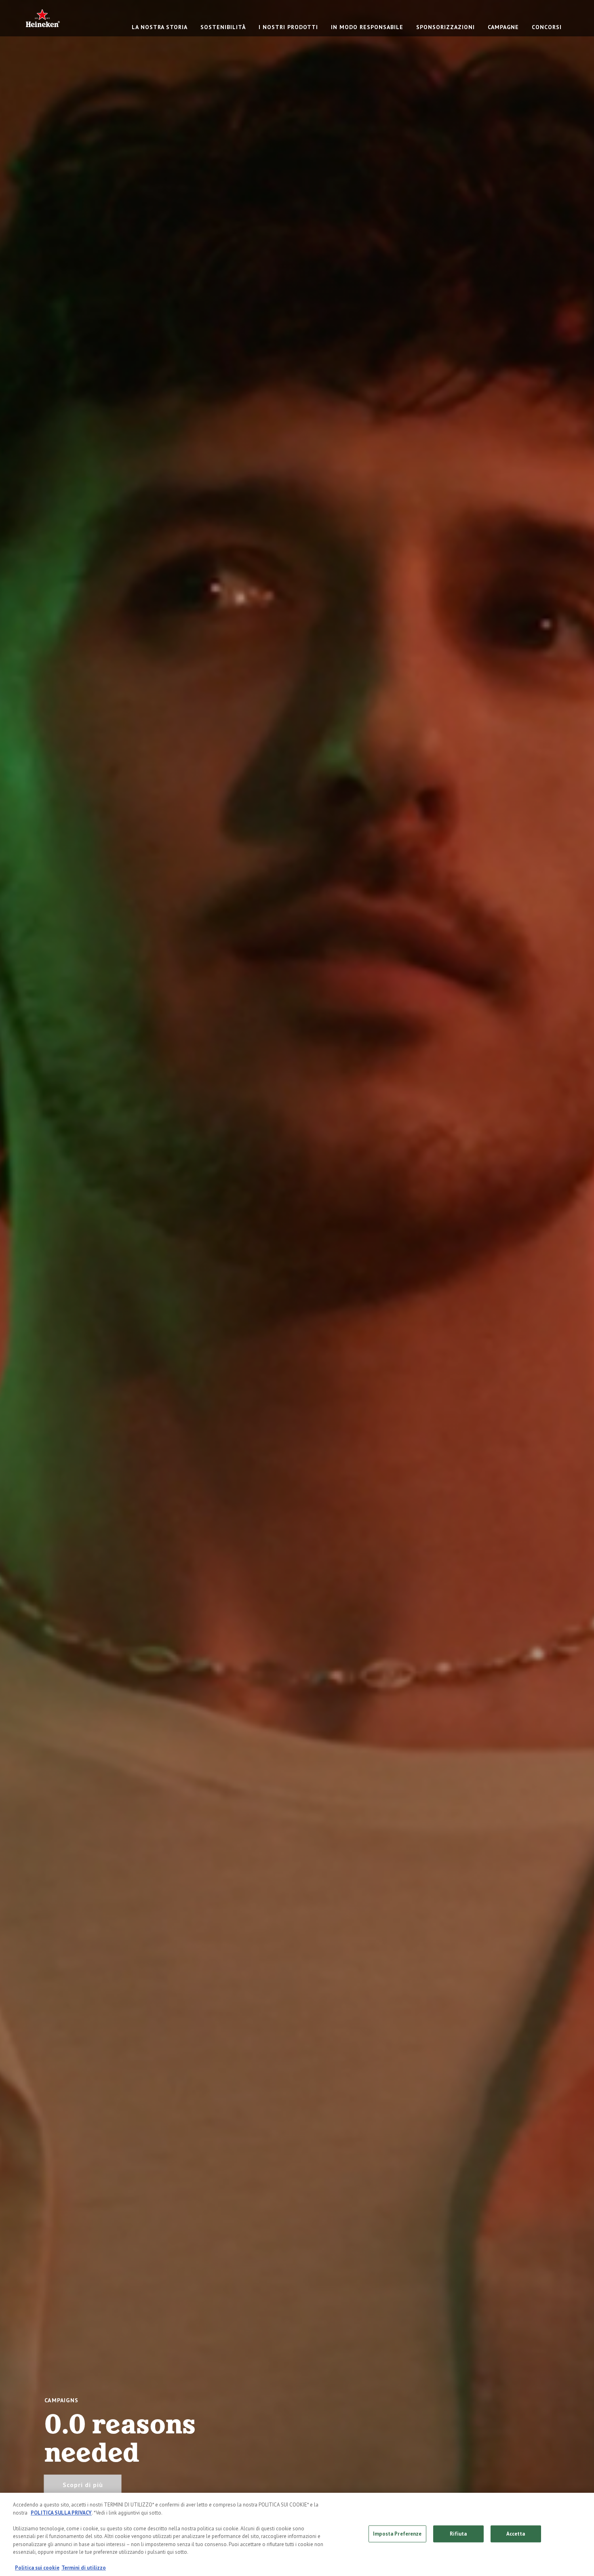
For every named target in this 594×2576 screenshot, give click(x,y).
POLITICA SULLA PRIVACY (61, 2513)
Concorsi (547, 27)
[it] (43, 18)
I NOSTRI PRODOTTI (288, 27)
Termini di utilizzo (84, 2568)
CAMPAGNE (503, 27)
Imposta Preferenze (397, 2534)
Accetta (516, 2534)
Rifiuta (458, 2534)
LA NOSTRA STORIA (160, 27)
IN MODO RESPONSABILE (367, 27)
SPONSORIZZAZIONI (445, 27)
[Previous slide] (30, 1288)
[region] (297, 2534)
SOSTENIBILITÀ (223, 27)
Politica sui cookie (37, 2568)
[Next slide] (564, 1288)
